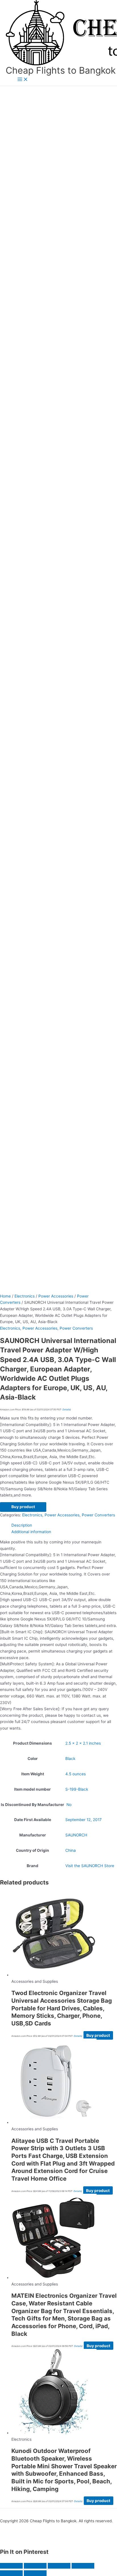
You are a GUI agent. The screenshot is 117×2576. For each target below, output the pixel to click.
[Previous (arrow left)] (11, 2573)
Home (5, 1296)
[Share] (59, 2566)
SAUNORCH (76, 1835)
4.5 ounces (76, 1774)
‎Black (70, 1759)
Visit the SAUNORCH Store (90, 1866)
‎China (71, 1850)
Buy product (23, 1507)
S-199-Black (77, 1789)
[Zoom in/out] (11, 2566)
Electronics (25, 1296)
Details (66, 1410)
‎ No (68, 1805)
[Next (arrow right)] (35, 2573)
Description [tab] (22, 1525)
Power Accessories (56, 1296)
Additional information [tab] (31, 1532)
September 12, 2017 (83, 1820)
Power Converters (76, 1328)
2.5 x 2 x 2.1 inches (83, 1743)
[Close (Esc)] (83, 2566)
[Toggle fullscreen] (35, 2566)
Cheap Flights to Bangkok (61, 70)
